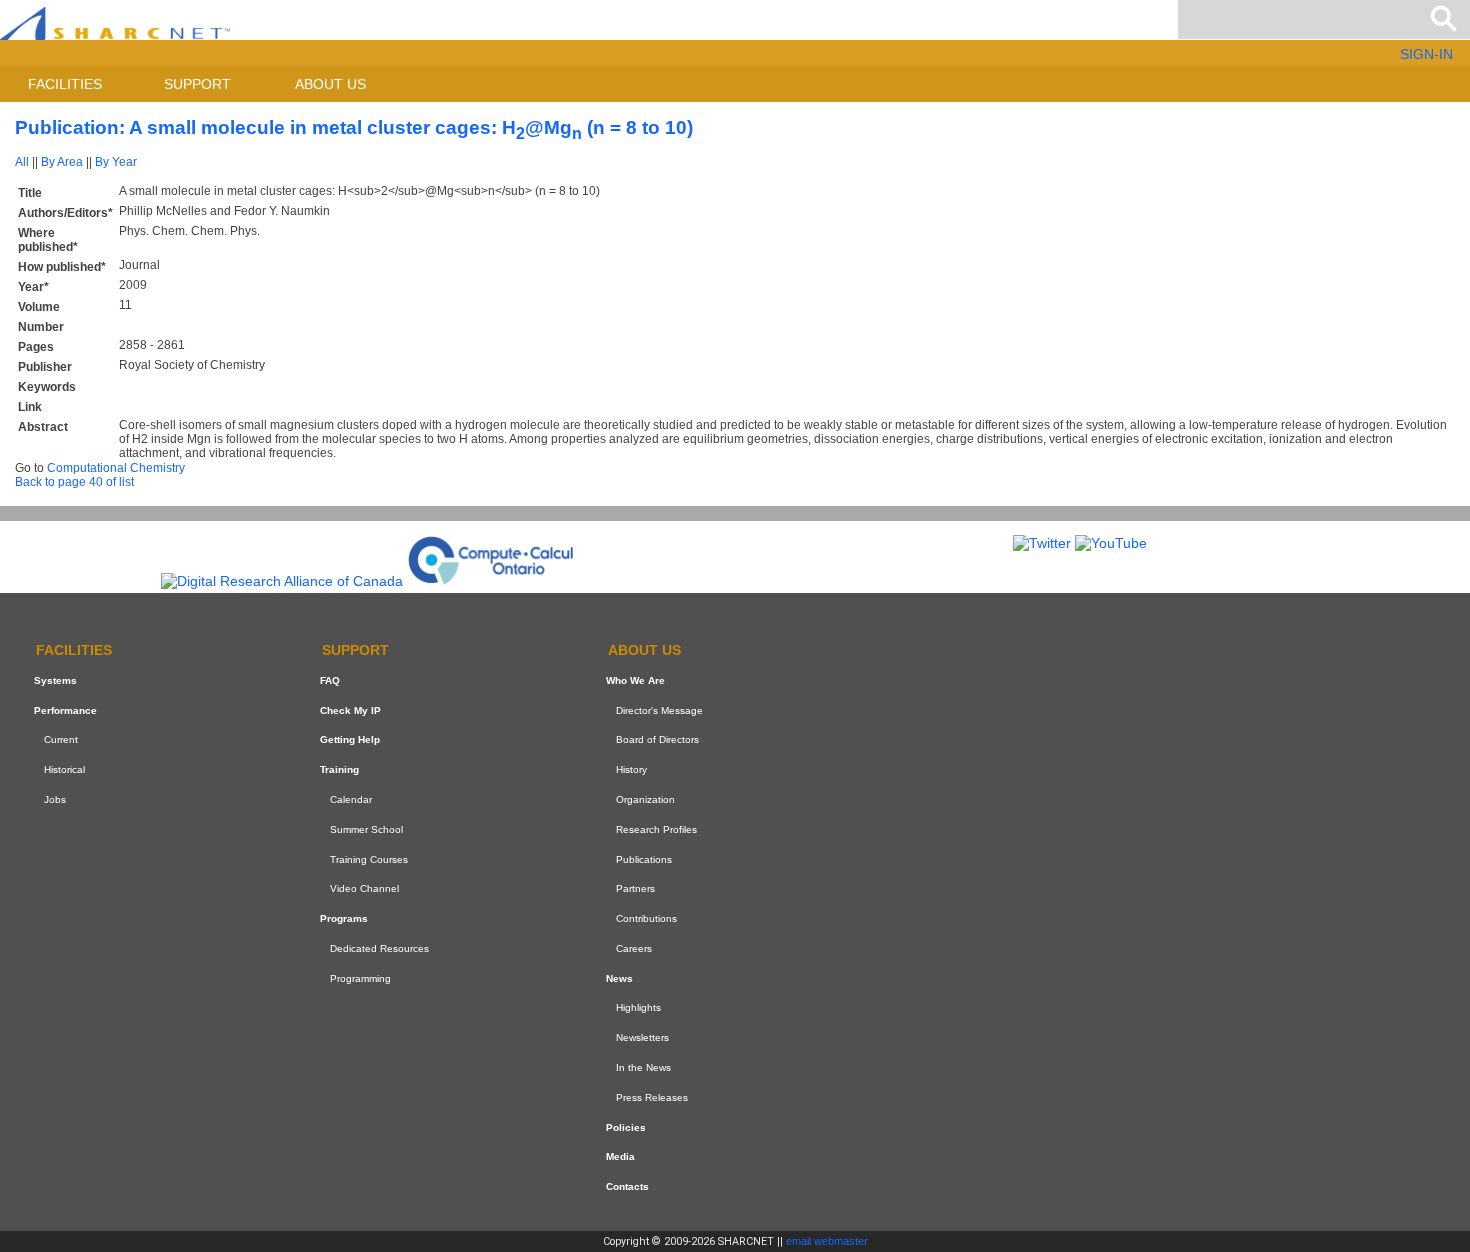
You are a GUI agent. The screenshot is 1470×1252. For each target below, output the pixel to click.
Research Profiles (656, 829)
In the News (643, 1067)
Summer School (366, 829)
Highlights (638, 1008)
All (22, 162)
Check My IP (350, 710)
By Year (116, 162)
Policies (626, 1127)
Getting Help (350, 739)
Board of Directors (657, 739)
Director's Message (659, 710)
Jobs (55, 799)
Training (339, 769)
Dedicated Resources (379, 948)
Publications (644, 859)
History (631, 769)
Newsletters (642, 1037)
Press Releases (652, 1097)
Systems (55, 680)
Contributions (646, 918)
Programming (360, 978)
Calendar (351, 799)
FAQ (330, 680)
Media (620, 1157)
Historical (64, 769)
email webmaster (827, 1241)
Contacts (627, 1186)
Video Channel (364, 888)
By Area (62, 162)
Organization (645, 799)
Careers (634, 948)
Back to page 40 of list (74, 482)
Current (61, 739)
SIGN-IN (1426, 54)
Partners (635, 888)
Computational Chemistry (116, 468)
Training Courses (369, 859)
